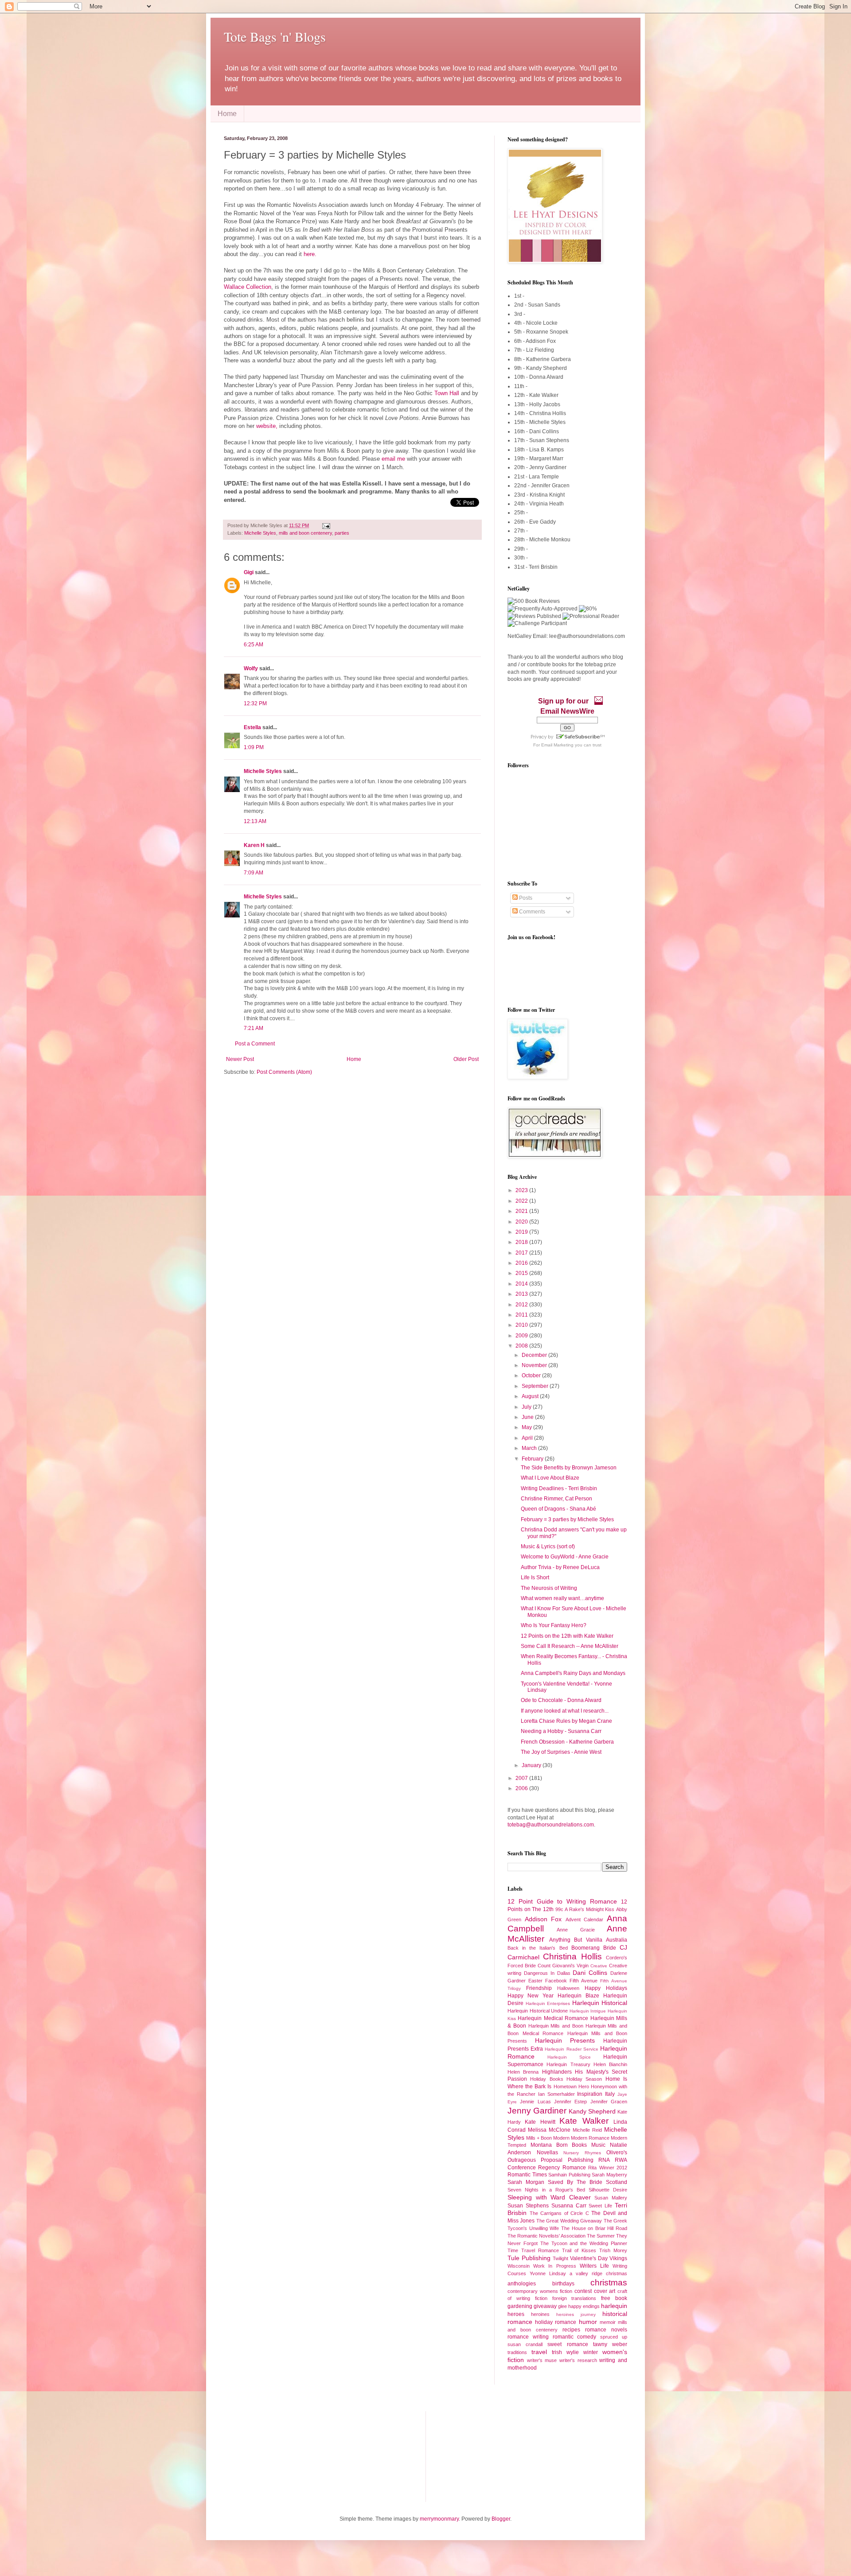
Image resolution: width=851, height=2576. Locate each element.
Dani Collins (590, 1973)
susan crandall (525, 2344)
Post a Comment (255, 1044)
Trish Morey (613, 2250)
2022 (522, 1201)
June (528, 1417)
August (531, 1396)
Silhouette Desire (608, 2190)
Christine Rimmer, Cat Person (556, 1499)
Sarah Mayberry (609, 2175)
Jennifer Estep (570, 2102)
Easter (535, 1981)
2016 (522, 1263)
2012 (522, 1305)
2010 (522, 1325)
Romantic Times (527, 2175)
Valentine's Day (589, 2258)
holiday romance (556, 2322)
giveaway (545, 2306)
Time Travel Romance (533, 2250)
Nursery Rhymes (582, 2153)
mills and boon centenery (305, 533)
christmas (609, 2283)
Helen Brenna (523, 2072)
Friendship (539, 1988)
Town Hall (448, 393)
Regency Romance (562, 2168)
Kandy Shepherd (592, 2111)
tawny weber (610, 2344)
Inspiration (590, 2094)
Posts (525, 898)
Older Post (466, 1059)
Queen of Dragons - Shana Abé (558, 1509)
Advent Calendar (585, 1919)
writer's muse (542, 2360)
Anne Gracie (576, 1930)
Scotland (617, 2182)
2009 (522, 1336)
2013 (522, 1294)
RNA (604, 2160)
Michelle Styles (260, 533)
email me (393, 459)
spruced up (614, 2337)
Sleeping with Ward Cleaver (549, 2197)
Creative (599, 1966)
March (530, 1448)
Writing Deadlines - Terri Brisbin (559, 1488)
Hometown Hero (571, 2086)
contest (583, 2291)
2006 (522, 1788)
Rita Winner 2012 (608, 2168)
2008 (522, 1346)
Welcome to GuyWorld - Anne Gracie (565, 1557)
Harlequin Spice (569, 2057)
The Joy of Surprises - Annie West (561, 1752)
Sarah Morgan (526, 2182)
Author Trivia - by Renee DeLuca (560, 1567)
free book (614, 2298)
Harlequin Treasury (568, 2064)
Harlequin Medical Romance (553, 2018)
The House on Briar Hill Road (594, 2228)
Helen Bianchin (610, 2064)
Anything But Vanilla (576, 1940)
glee (562, 2306)
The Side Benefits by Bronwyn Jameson (569, 1468)
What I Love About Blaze (550, 1478)
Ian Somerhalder (556, 2094)
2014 (522, 1284)
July (527, 1407)
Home (227, 114)
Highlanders (557, 2072)
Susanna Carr (569, 2206)
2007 (522, 1778)
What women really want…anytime (562, 1598)
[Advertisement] (268, 2456)
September (536, 1386)
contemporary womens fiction (540, 2291)
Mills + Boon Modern (548, 2138)
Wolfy (251, 668)
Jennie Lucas (535, 2102)
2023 (522, 1190)
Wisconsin (519, 2266)
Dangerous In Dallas (547, 1973)
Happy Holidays (606, 1988)
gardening (520, 2306)
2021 (522, 1211)
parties (342, 533)
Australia (617, 1940)
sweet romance (568, 2344)
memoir (608, 2322)
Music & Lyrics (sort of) (548, 1546)
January (532, 1765)
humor (588, 2322)
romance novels (606, 2330)
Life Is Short (535, 1577)
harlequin (614, 2306)
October (532, 1375)
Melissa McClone (549, 2130)
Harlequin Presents (565, 2040)
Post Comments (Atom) (284, 1072)
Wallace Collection (248, 287)
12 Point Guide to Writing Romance (562, 1901)
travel (539, 2352)
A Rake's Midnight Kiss (589, 1909)
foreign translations (574, 2298)
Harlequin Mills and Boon (556, 2026)
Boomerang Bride (594, 1948)
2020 (522, 1222)
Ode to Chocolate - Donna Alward (561, 1700)
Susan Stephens (528, 2206)
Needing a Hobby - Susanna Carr (561, 1731)
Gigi (249, 572)
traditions (517, 2352)
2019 (522, 1232)
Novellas (547, 2152)
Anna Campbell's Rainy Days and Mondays (573, 1673)
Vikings (618, 2258)
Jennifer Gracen (609, 2102)
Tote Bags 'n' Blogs (275, 36)
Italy (610, 2094)
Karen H (254, 845)
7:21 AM (254, 1028)
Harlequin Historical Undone (538, 2011)
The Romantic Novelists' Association (547, 2236)
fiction (541, 2298)
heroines (540, 2314)
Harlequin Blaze (578, 1996)
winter (591, 2352)
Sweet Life (600, 2206)
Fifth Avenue (584, 1981)
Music (598, 2145)
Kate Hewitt (540, 2122)
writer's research (578, 2360)
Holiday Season (584, 2079)
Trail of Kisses (579, 2250)
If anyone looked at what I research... (565, 1711)
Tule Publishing (529, 2258)
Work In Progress (554, 2266)
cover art (605, 2291)
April (528, 1438)
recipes (571, 2330)
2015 (522, 1273)
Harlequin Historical (600, 2003)
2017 (522, 1253)
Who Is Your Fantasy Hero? (554, 1625)
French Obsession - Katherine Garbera (567, 1742)
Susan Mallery (611, 2198)
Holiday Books (547, 2079)
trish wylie (565, 2352)
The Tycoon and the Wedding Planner (584, 2243)
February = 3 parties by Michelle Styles (567, 1519)
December (535, 1355)
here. (310, 254)
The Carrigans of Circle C (559, 2213)
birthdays (563, 2284)
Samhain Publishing (569, 2175)
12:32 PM (255, 703)
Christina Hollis (572, 1956)
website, (267, 426)
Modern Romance (590, 2138)
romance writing (528, 2337)
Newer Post (240, 1059)
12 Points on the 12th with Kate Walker (567, 1636)
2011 (522, 1315)
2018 (522, 1242)
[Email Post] (325, 525)
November (535, 1365)
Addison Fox (543, 1919)
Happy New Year (531, 1996)
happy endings (584, 2306)
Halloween (568, 1988)
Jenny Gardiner (537, 2111)
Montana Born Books (559, 2145)
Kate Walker (584, 2121)
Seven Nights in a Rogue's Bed (546, 2190)
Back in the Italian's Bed (538, 1948)
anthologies (522, 2284)
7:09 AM (254, 873)
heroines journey (576, 2314)
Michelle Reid (587, 2130)
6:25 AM (254, 645)
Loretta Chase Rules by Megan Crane (566, 1721)
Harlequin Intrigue (588, 2011)
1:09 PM (254, 747)
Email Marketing (557, 745)
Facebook (556, 1981)
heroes (516, 2314)
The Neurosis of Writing (549, 1588)
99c (559, 1909)
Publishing (581, 2160)
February (533, 1459)
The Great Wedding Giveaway (569, 2221)
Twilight (560, 2258)
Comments (531, 912)
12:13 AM (255, 821)
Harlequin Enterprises (548, 2003)
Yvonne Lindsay (548, 2273)
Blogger (501, 2519)
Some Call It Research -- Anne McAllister (570, 1646)
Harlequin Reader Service (571, 2049)
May (527, 1427)
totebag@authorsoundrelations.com (551, 1825)
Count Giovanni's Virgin (563, 1966)
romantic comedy (575, 2337)
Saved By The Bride (575, 2182)
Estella (252, 727)
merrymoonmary (439, 2519)
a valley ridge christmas (598, 2273)
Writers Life (594, 2266)
